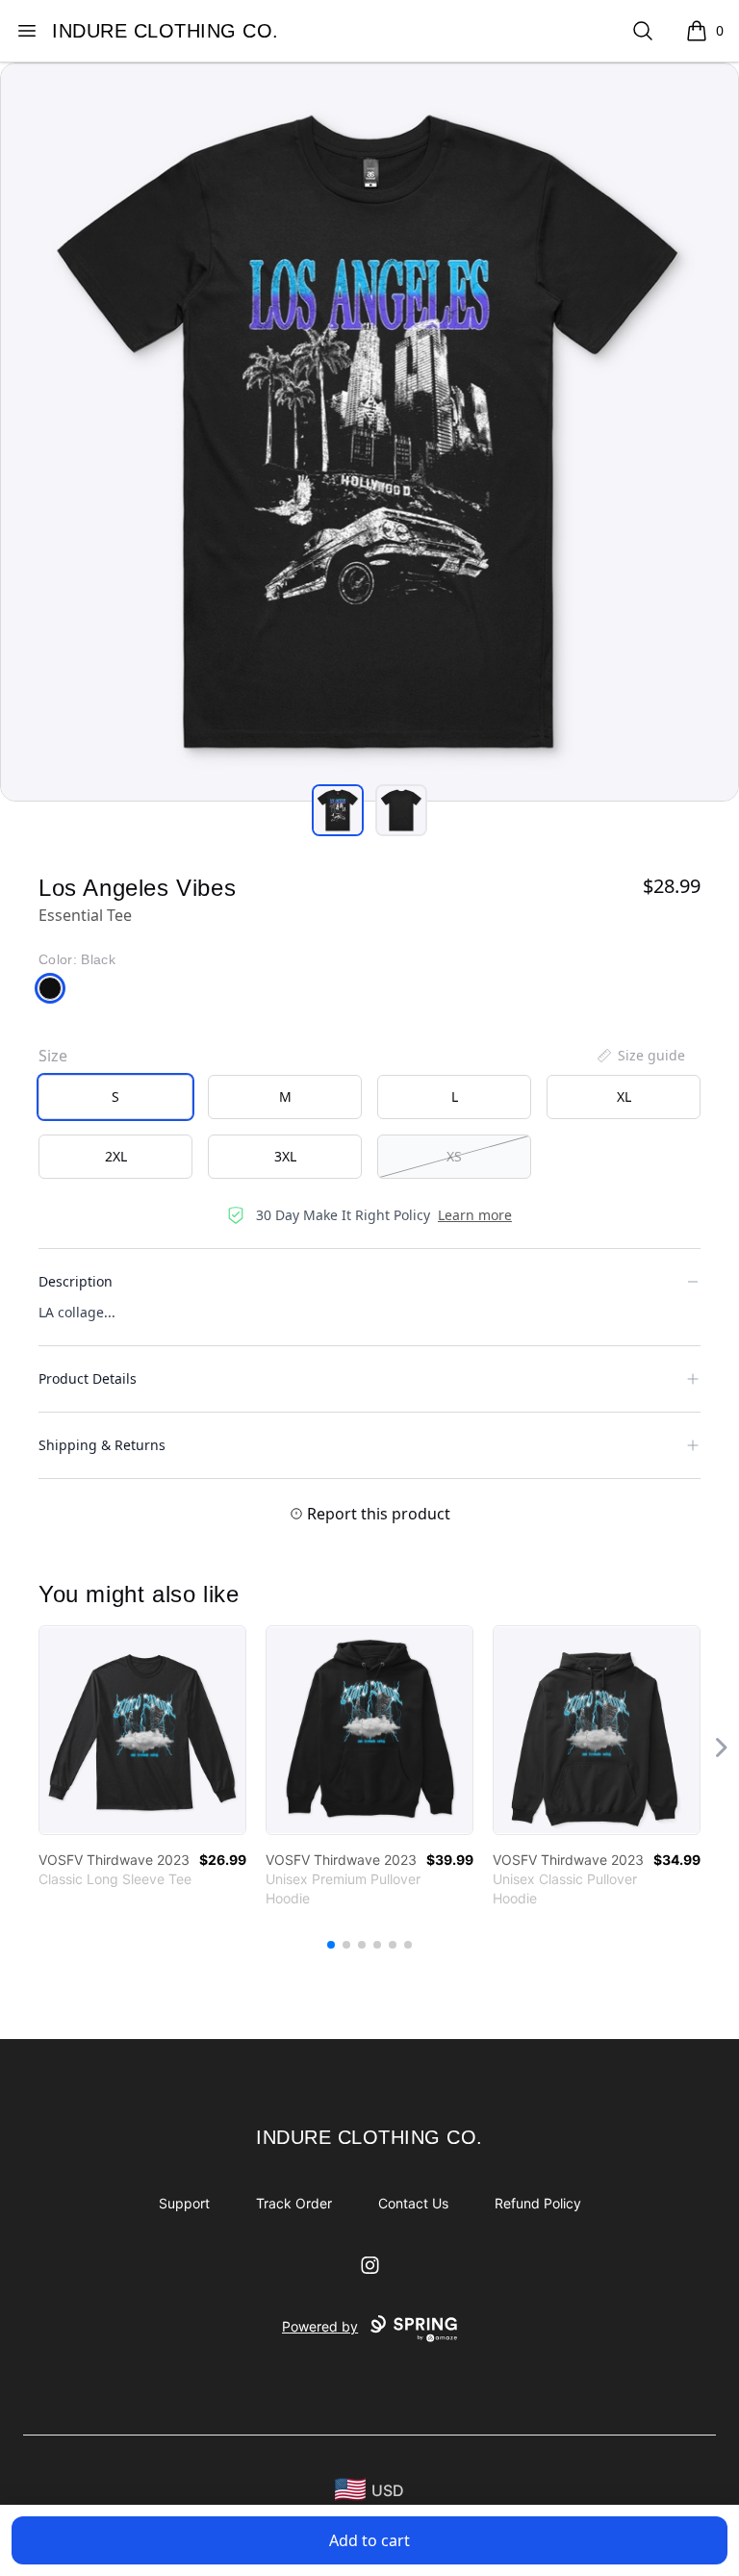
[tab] (338, 810)
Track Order (294, 2203)
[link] (142, 1730)
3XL (285, 1156)
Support (184, 2203)
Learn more (475, 1215)
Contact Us (413, 2203)
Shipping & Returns (102, 1445)
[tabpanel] (369, 432)
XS (454, 1156)
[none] (640, 1056)
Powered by (320, 2326)
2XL (116, 1156)
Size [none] (53, 1056)
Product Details (88, 1378)
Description (76, 1281)
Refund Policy (538, 2203)
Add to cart (369, 2540)
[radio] (115, 1097)
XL (624, 1097)
